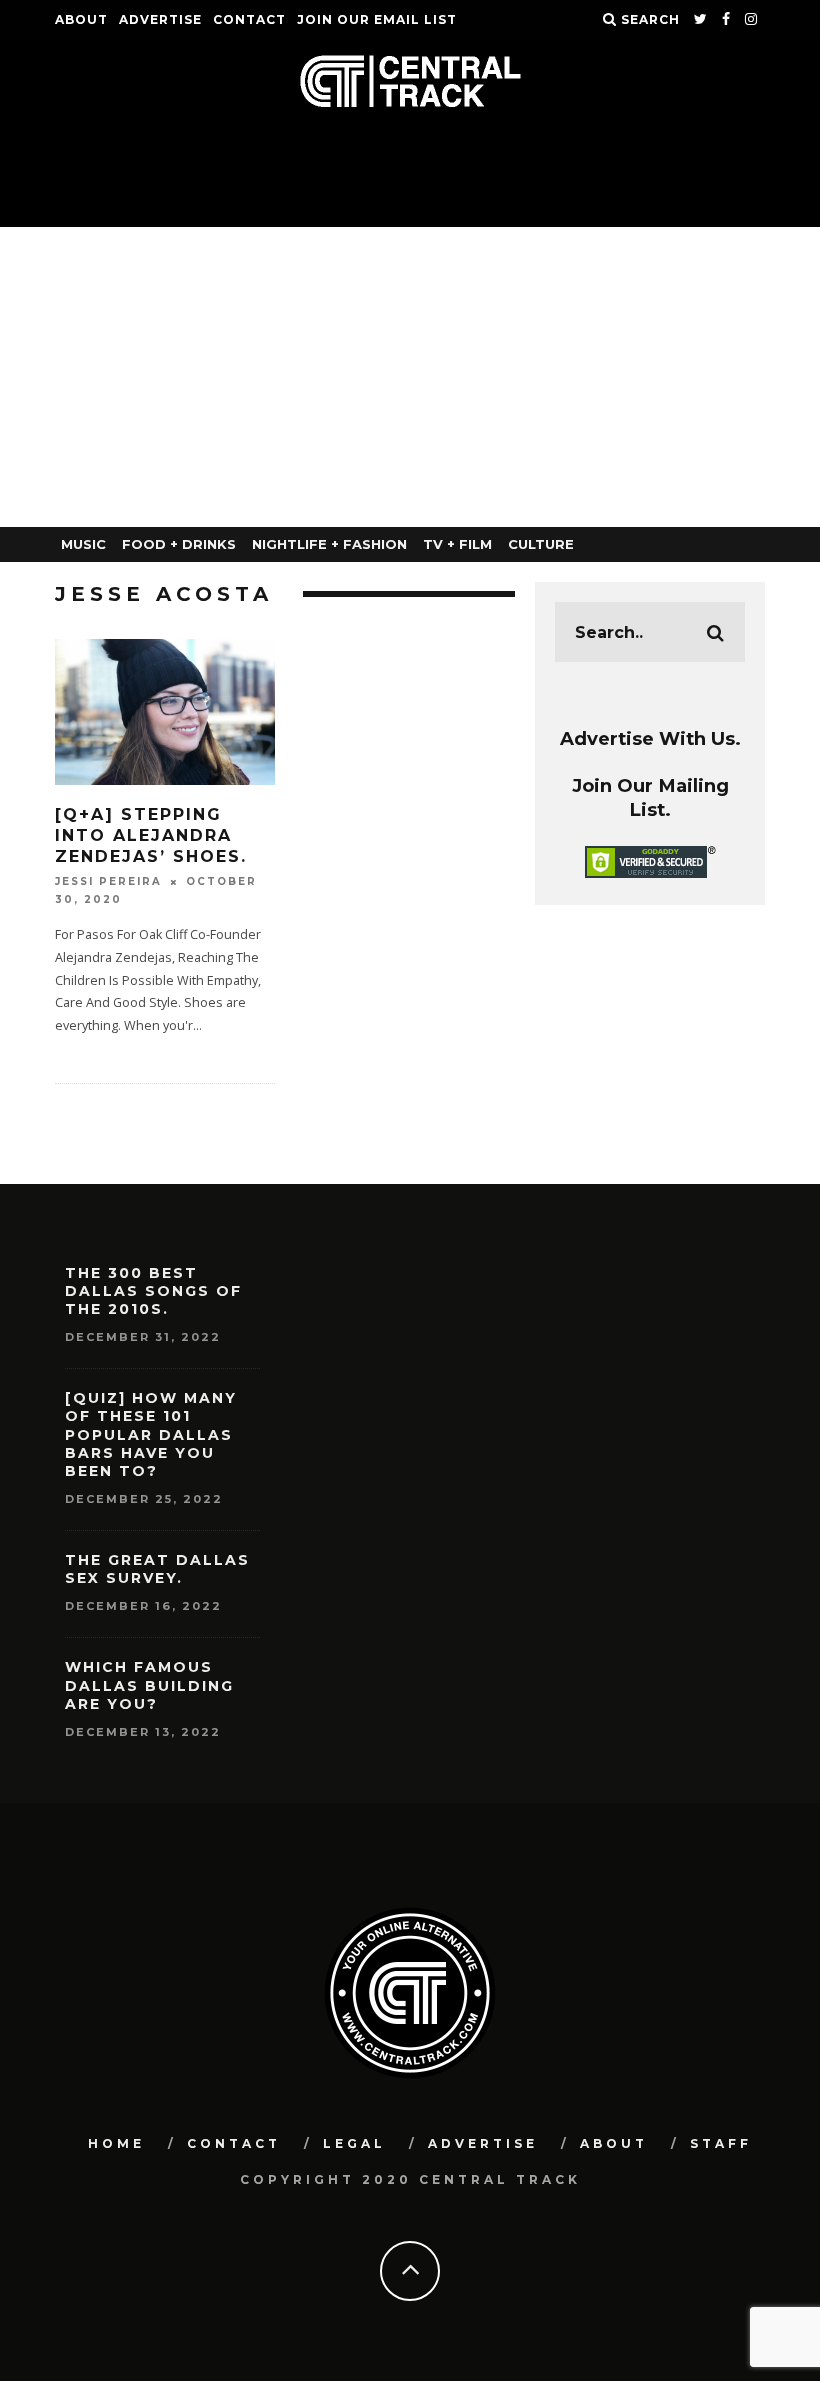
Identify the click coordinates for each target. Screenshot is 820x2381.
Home (116, 2143)
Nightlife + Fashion (329, 544)
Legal (354, 2143)
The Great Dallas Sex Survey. (157, 1569)
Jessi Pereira (108, 881)
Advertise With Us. (650, 738)
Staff (721, 2143)
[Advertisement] (410, 377)
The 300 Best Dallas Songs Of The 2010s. (153, 1291)
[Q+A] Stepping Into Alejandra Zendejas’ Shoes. (151, 835)
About (81, 19)
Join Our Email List (377, 19)
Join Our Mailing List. (650, 797)
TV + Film (457, 544)
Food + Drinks (179, 544)
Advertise (160, 19)
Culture (541, 544)
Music (83, 544)
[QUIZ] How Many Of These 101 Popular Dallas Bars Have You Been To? (151, 1434)
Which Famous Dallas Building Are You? (149, 1685)
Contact (249, 19)
